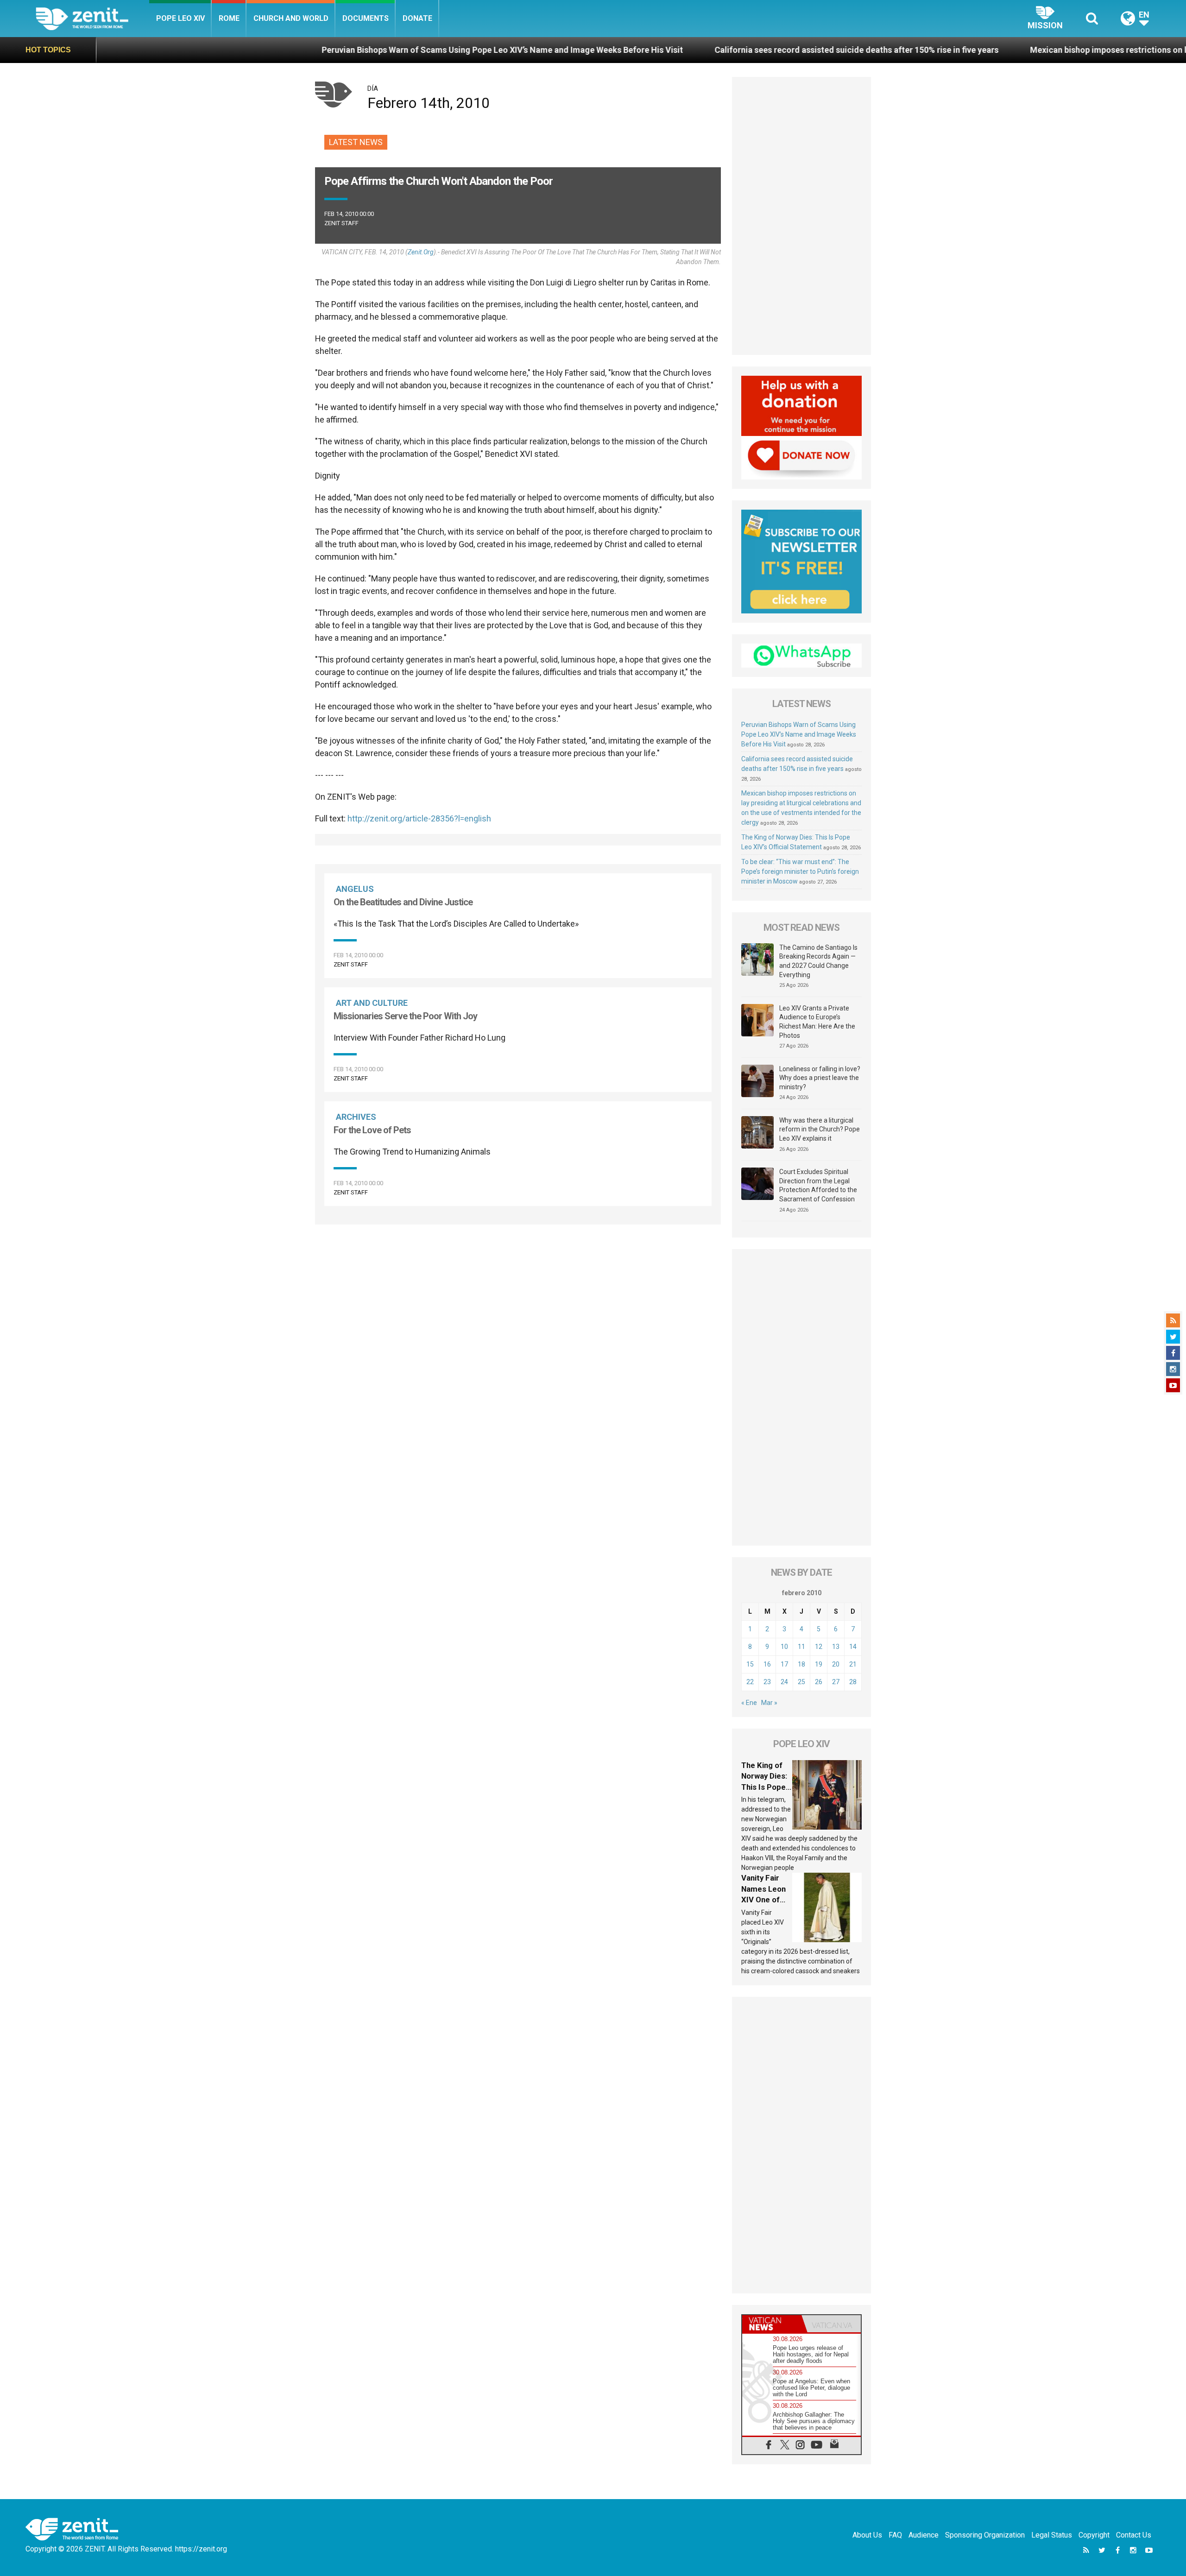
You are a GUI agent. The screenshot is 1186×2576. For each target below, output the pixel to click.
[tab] (772, 2324)
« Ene (749, 1703)
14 (853, 1647)
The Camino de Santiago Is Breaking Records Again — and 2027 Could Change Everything (818, 961)
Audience (924, 2535)
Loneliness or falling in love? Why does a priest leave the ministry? (820, 1078)
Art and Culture (372, 1003)
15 (750, 1664)
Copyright (1094, 2535)
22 (750, 1682)
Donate (417, 18)
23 (767, 1682)
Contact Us (1134, 2535)
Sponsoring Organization (985, 2535)
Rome (229, 18)
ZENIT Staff (341, 223)
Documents (366, 18)
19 (819, 1664)
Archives (356, 1117)
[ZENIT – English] (92, 18)
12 (819, 1647)
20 (836, 1664)
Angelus (355, 889)
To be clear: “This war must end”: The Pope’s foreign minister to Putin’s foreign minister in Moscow (800, 871)
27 (836, 1682)
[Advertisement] (518, 1274)
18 (801, 1664)
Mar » (769, 1703)
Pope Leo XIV (180, 18)
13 (836, 1647)
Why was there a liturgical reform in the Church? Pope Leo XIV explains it (820, 1129)
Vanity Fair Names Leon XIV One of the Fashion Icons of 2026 (766, 1900)
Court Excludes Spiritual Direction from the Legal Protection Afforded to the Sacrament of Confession (818, 1185)
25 (801, 1682)
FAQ (895, 2535)
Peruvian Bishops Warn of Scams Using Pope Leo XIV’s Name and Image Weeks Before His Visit (322, 50)
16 (767, 1664)
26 (819, 1682)
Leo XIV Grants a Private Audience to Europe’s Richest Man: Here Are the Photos (817, 1022)
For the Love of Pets (372, 1130)
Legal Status (1052, 2535)
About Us (867, 2535)
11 (801, 1647)
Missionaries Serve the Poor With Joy (405, 1016)
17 (784, 1664)
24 (784, 1682)
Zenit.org (421, 252)
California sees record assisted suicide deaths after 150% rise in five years (676, 50)
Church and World (291, 18)
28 (853, 1682)
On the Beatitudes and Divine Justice (403, 902)
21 (853, 1664)
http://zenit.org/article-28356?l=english (419, 818)
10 (784, 1647)
